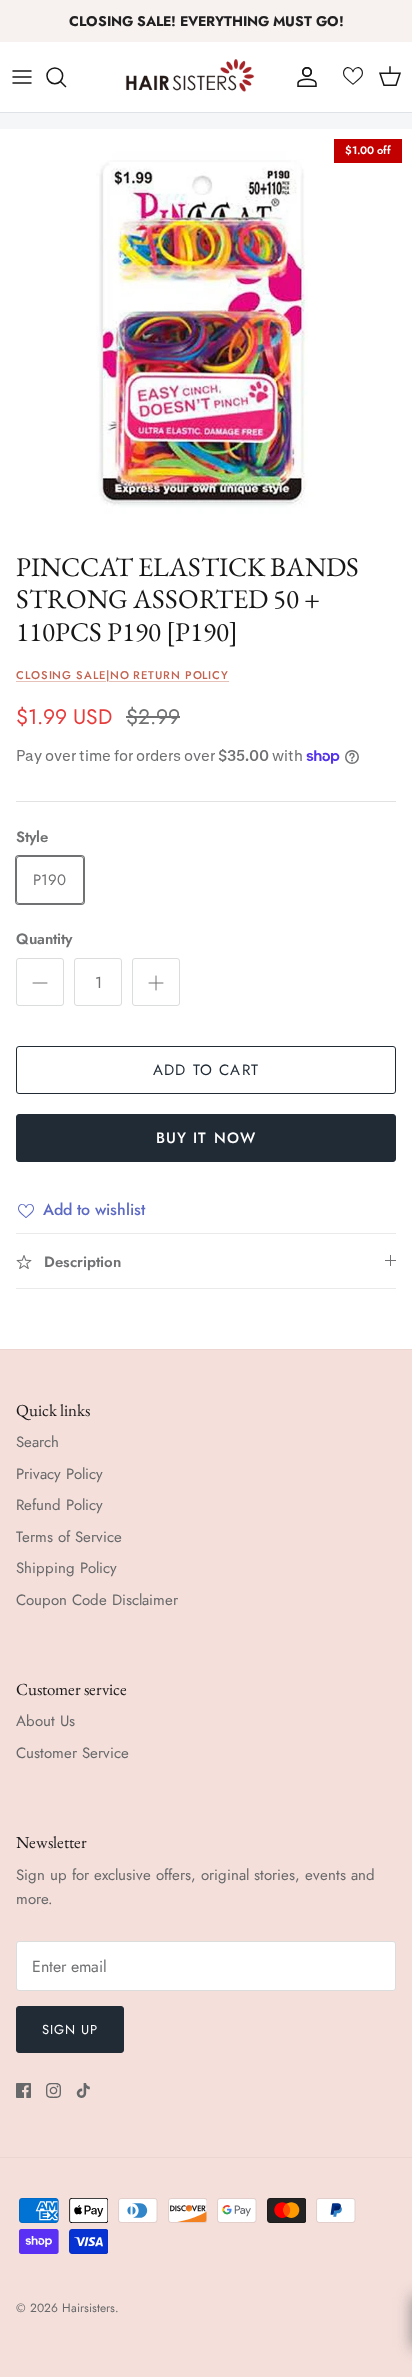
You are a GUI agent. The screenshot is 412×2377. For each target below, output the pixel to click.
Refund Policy (59, 1505)
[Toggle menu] (22, 77)
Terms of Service (69, 1537)
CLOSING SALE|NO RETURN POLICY (122, 675)
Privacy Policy (59, 1474)
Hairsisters (88, 2308)
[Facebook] (23, 2090)
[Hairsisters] (190, 77)
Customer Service (72, 1753)
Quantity (44, 939)
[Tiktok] (83, 2090)
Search (37, 1442)
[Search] (66, 77)
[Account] (302, 77)
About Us (45, 1721)
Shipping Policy (66, 1568)
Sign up (70, 2029)
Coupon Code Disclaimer (97, 1600)
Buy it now (206, 1138)
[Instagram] (53, 2090)
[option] (206, 335)
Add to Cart (206, 1070)
